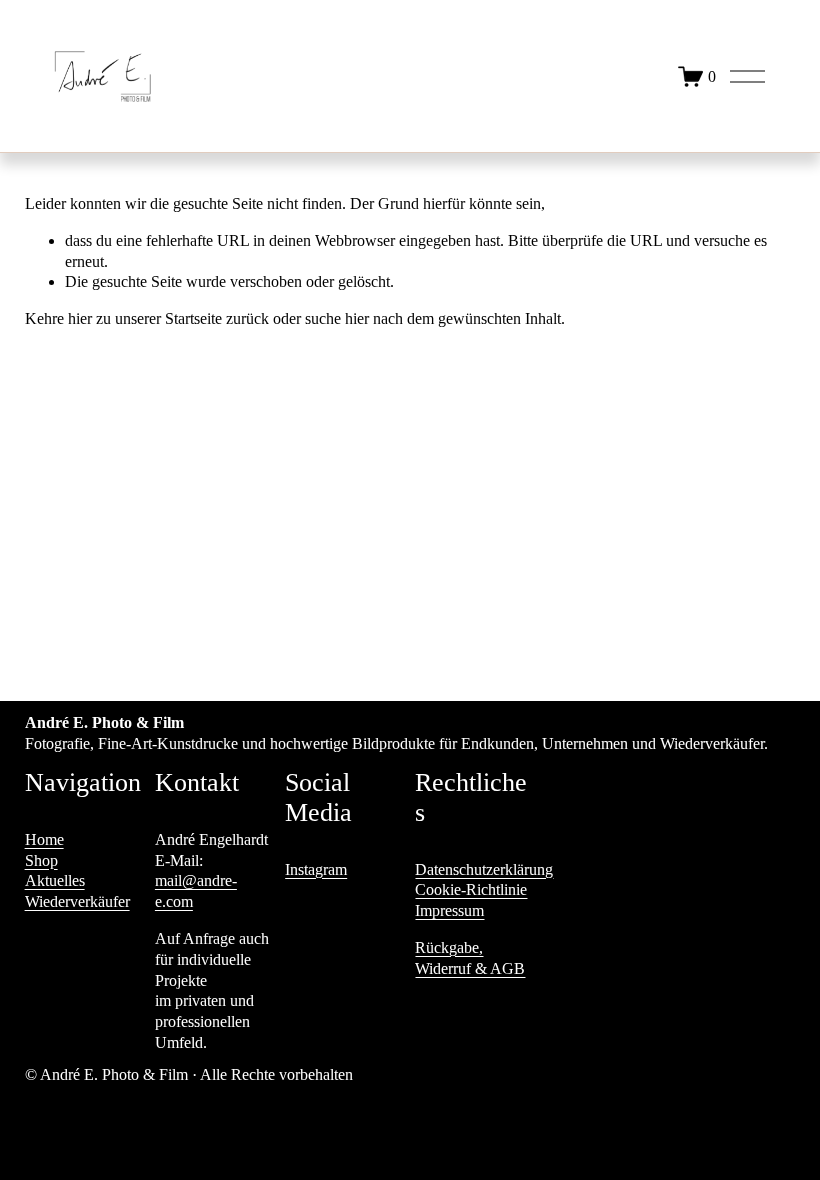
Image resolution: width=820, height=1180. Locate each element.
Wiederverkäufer (77, 901)
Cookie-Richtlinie (471, 889)
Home (44, 839)
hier (80, 318)
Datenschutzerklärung (484, 869)
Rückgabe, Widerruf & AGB (470, 958)
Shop (41, 860)
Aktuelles (55, 880)
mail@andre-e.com (196, 891)
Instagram (316, 869)
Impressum (449, 910)
